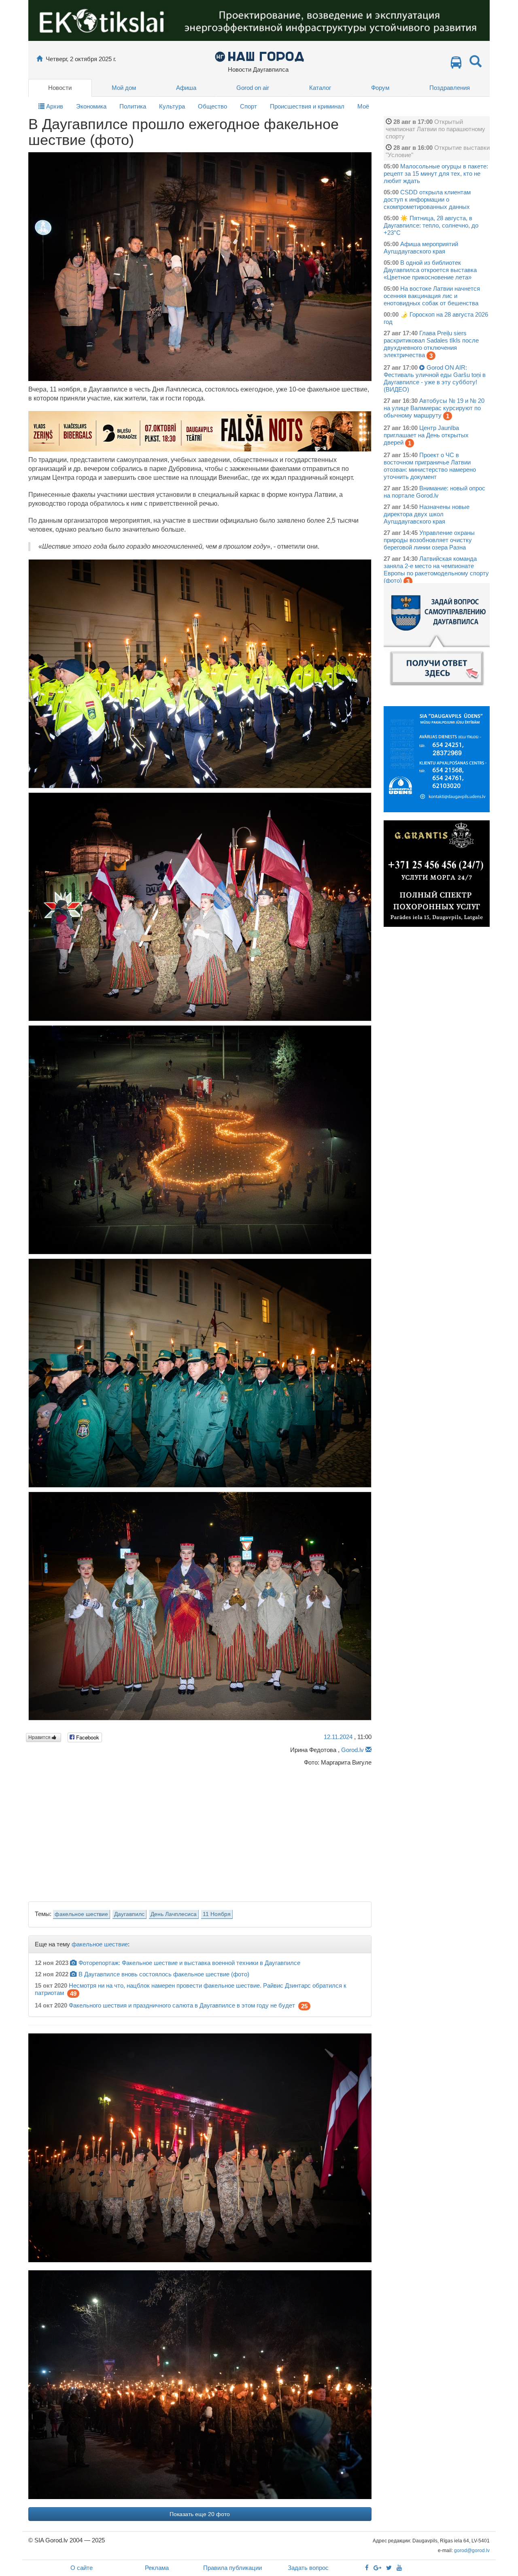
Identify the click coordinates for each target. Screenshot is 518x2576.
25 (304, 2006)
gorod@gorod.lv (472, 2550)
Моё (363, 106)
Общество (212, 106)
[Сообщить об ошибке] (368, 1750)
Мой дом (124, 88)
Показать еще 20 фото (200, 2514)
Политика (133, 106)
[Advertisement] (200, 1832)
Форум (380, 88)
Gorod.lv (352, 1750)
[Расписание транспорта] (456, 65)
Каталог (320, 88)
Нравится (40, 1737)
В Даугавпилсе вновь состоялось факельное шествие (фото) (164, 1974)
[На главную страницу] (39, 59)
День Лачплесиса (174, 1914)
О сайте (82, 2568)
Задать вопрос (308, 2568)
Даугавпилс (129, 1914)
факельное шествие (81, 1914)
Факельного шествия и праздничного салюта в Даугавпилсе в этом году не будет (182, 2005)
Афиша (186, 88)
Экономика (91, 106)
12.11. (338, 1737)
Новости (60, 88)
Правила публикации (232, 2568)
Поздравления (450, 88)
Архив (54, 106)
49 (73, 1994)
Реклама (157, 2568)
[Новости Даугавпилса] (259, 56)
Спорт (248, 106)
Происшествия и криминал (307, 106)
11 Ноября (217, 1914)
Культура (172, 106)
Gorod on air (253, 88)
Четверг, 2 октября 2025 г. (81, 59)
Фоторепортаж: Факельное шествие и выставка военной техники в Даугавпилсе (189, 1963)
